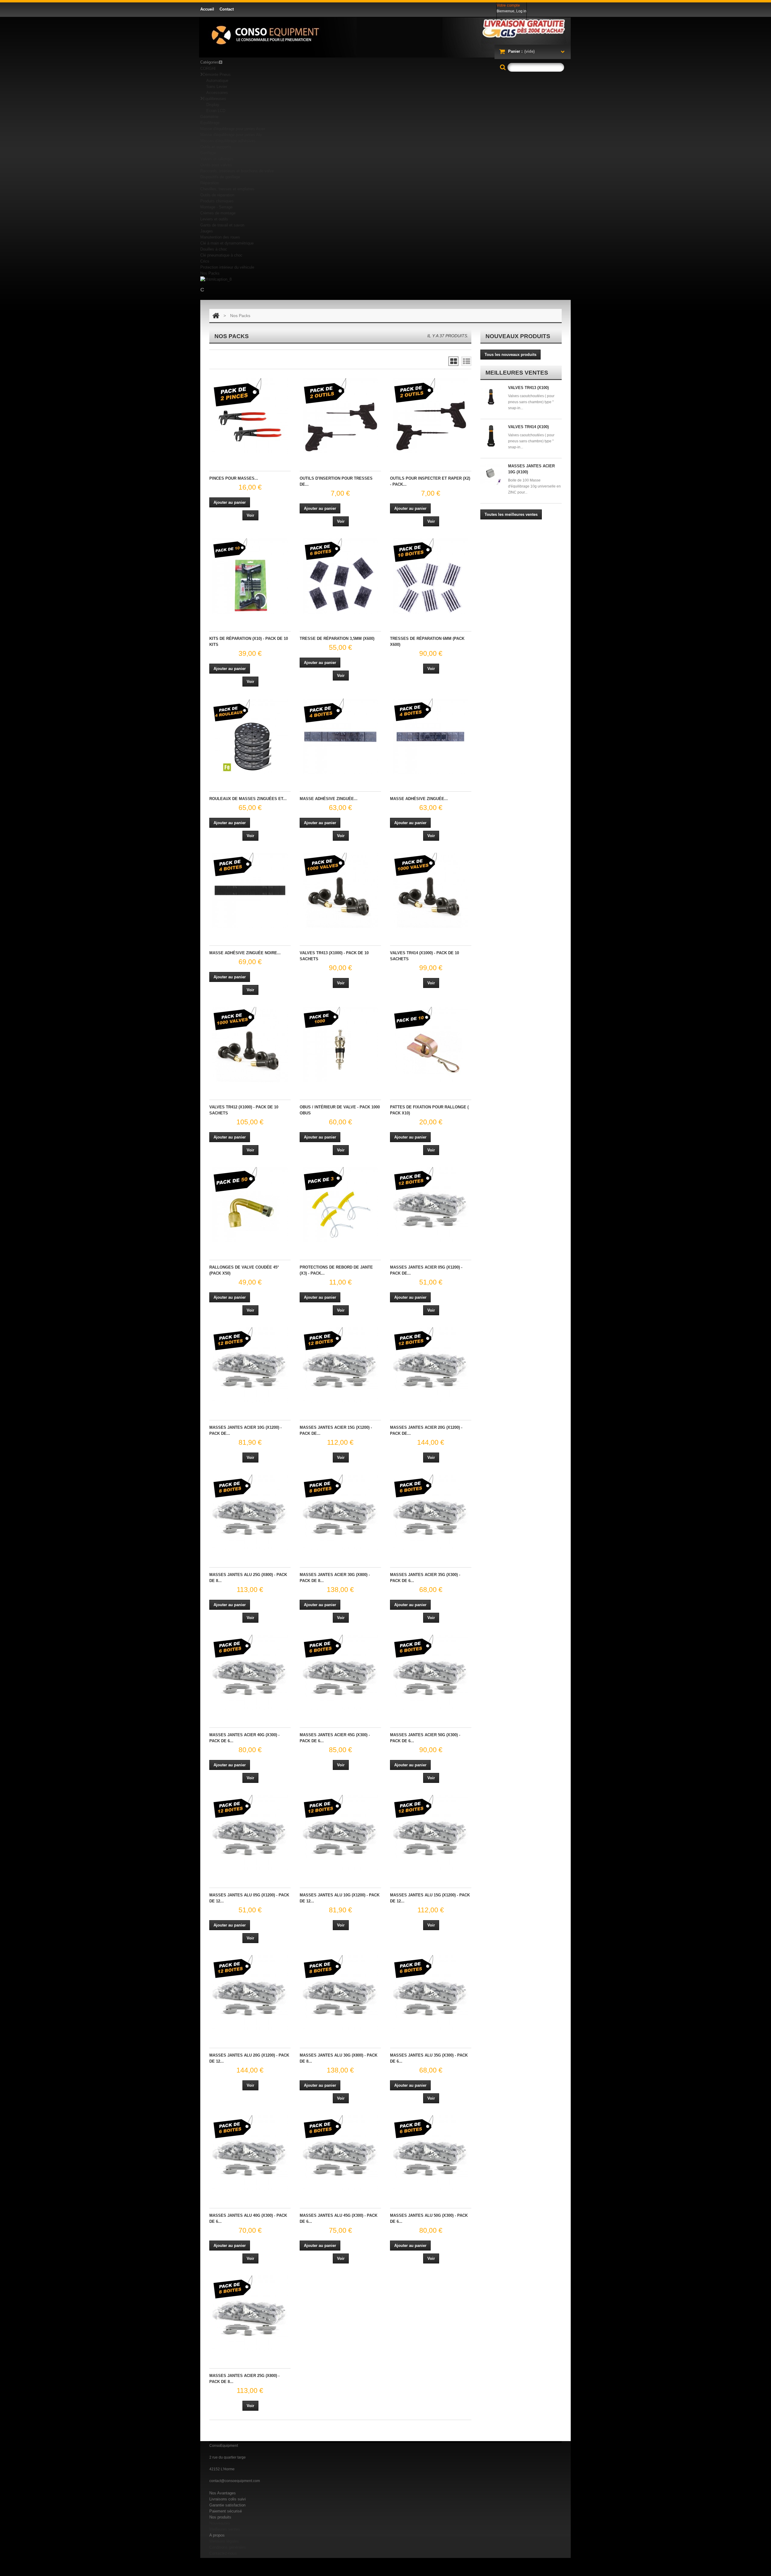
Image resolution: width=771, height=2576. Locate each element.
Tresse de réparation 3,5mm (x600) (337, 639)
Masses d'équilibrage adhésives (228, 141)
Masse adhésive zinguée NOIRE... (245, 953)
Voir (250, 515)
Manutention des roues (220, 237)
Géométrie (209, 117)
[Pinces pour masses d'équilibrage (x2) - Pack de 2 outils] (250, 416)
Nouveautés (220, 2523)
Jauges (207, 231)
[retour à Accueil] (216, 316)
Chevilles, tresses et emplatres (227, 189)
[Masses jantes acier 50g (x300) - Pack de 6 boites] (431, 1672)
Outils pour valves (216, 165)
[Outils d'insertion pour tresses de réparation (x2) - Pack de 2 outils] (340, 416)
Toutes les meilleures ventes (511, 514)
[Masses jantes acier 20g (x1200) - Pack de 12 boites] (431, 1365)
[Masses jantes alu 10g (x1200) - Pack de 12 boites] (340, 1833)
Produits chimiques (217, 201)
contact (227, 9)
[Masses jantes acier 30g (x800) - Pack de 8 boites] (340, 1512)
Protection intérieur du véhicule (227, 267)
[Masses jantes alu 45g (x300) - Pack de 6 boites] (340, 2153)
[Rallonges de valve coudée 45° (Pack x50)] (250, 1205)
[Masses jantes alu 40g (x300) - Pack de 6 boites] (250, 2153)
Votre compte (508, 5)
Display (213, 105)
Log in (521, 11)
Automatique (217, 81)
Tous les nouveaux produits (510, 355)
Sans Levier (217, 87)
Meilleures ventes (225, 2529)
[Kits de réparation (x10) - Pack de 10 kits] (250, 576)
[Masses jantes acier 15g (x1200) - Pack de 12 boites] (340, 1365)
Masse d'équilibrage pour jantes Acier (233, 129)
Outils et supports (216, 147)
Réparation (210, 183)
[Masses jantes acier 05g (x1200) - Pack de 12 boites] (431, 1205)
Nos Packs (210, 273)
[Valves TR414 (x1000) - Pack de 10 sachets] (431, 890)
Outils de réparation (217, 195)
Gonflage (208, 153)
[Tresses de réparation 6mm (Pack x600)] (431, 576)
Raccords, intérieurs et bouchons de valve (237, 171)
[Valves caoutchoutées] (492, 397)
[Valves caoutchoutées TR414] (492, 436)
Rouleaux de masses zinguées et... (248, 799)
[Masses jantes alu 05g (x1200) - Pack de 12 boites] (250, 1833)
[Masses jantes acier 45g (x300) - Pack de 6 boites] (340, 1672)
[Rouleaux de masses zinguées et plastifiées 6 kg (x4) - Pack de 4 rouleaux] (250, 736)
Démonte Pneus (217, 75)
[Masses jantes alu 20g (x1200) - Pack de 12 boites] (250, 1993)
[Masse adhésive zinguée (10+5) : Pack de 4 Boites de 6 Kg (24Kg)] (340, 736)
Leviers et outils (214, 219)
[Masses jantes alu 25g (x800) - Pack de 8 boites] (250, 1512)
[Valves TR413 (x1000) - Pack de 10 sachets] (340, 890)
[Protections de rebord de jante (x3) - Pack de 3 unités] (340, 1205)
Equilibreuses (214, 99)
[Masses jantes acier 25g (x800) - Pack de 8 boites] (250, 2313)
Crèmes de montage (218, 213)
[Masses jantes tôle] (492, 475)
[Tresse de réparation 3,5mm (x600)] (340, 576)
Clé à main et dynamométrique (227, 243)
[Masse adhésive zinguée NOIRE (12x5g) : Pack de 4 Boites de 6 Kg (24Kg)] (250, 890)
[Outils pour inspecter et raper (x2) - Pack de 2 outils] (431, 416)
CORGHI (208, 69)
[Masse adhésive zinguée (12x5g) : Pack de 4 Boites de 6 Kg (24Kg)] (431, 736)
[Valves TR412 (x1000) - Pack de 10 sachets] (250, 1045)
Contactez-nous (223, 2553)
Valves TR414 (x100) (528, 427)
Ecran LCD (216, 111)
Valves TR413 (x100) (528, 388)
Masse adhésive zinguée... (329, 799)
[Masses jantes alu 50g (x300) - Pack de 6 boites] (431, 2153)
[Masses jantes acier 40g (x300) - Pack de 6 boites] (250, 1672)
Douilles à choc (214, 249)
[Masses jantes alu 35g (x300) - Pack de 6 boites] (431, 1993)
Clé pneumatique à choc (221, 255)
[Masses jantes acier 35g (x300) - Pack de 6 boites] (431, 1512)
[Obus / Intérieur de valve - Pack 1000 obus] (340, 1045)
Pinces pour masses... (234, 478)
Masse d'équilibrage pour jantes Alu (231, 135)
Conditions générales (228, 2547)
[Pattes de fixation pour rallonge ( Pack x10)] (431, 1045)
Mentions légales (224, 2541)
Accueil (207, 9)
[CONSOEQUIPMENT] (385, 37)
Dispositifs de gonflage (220, 177)
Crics (205, 261)
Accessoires (217, 93)
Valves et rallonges (217, 159)
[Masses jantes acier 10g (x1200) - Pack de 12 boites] (250, 1365)
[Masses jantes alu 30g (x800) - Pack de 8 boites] (340, 1993)
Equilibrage (210, 123)
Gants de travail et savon (222, 225)
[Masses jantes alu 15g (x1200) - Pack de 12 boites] (431, 1833)
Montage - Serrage (216, 207)
